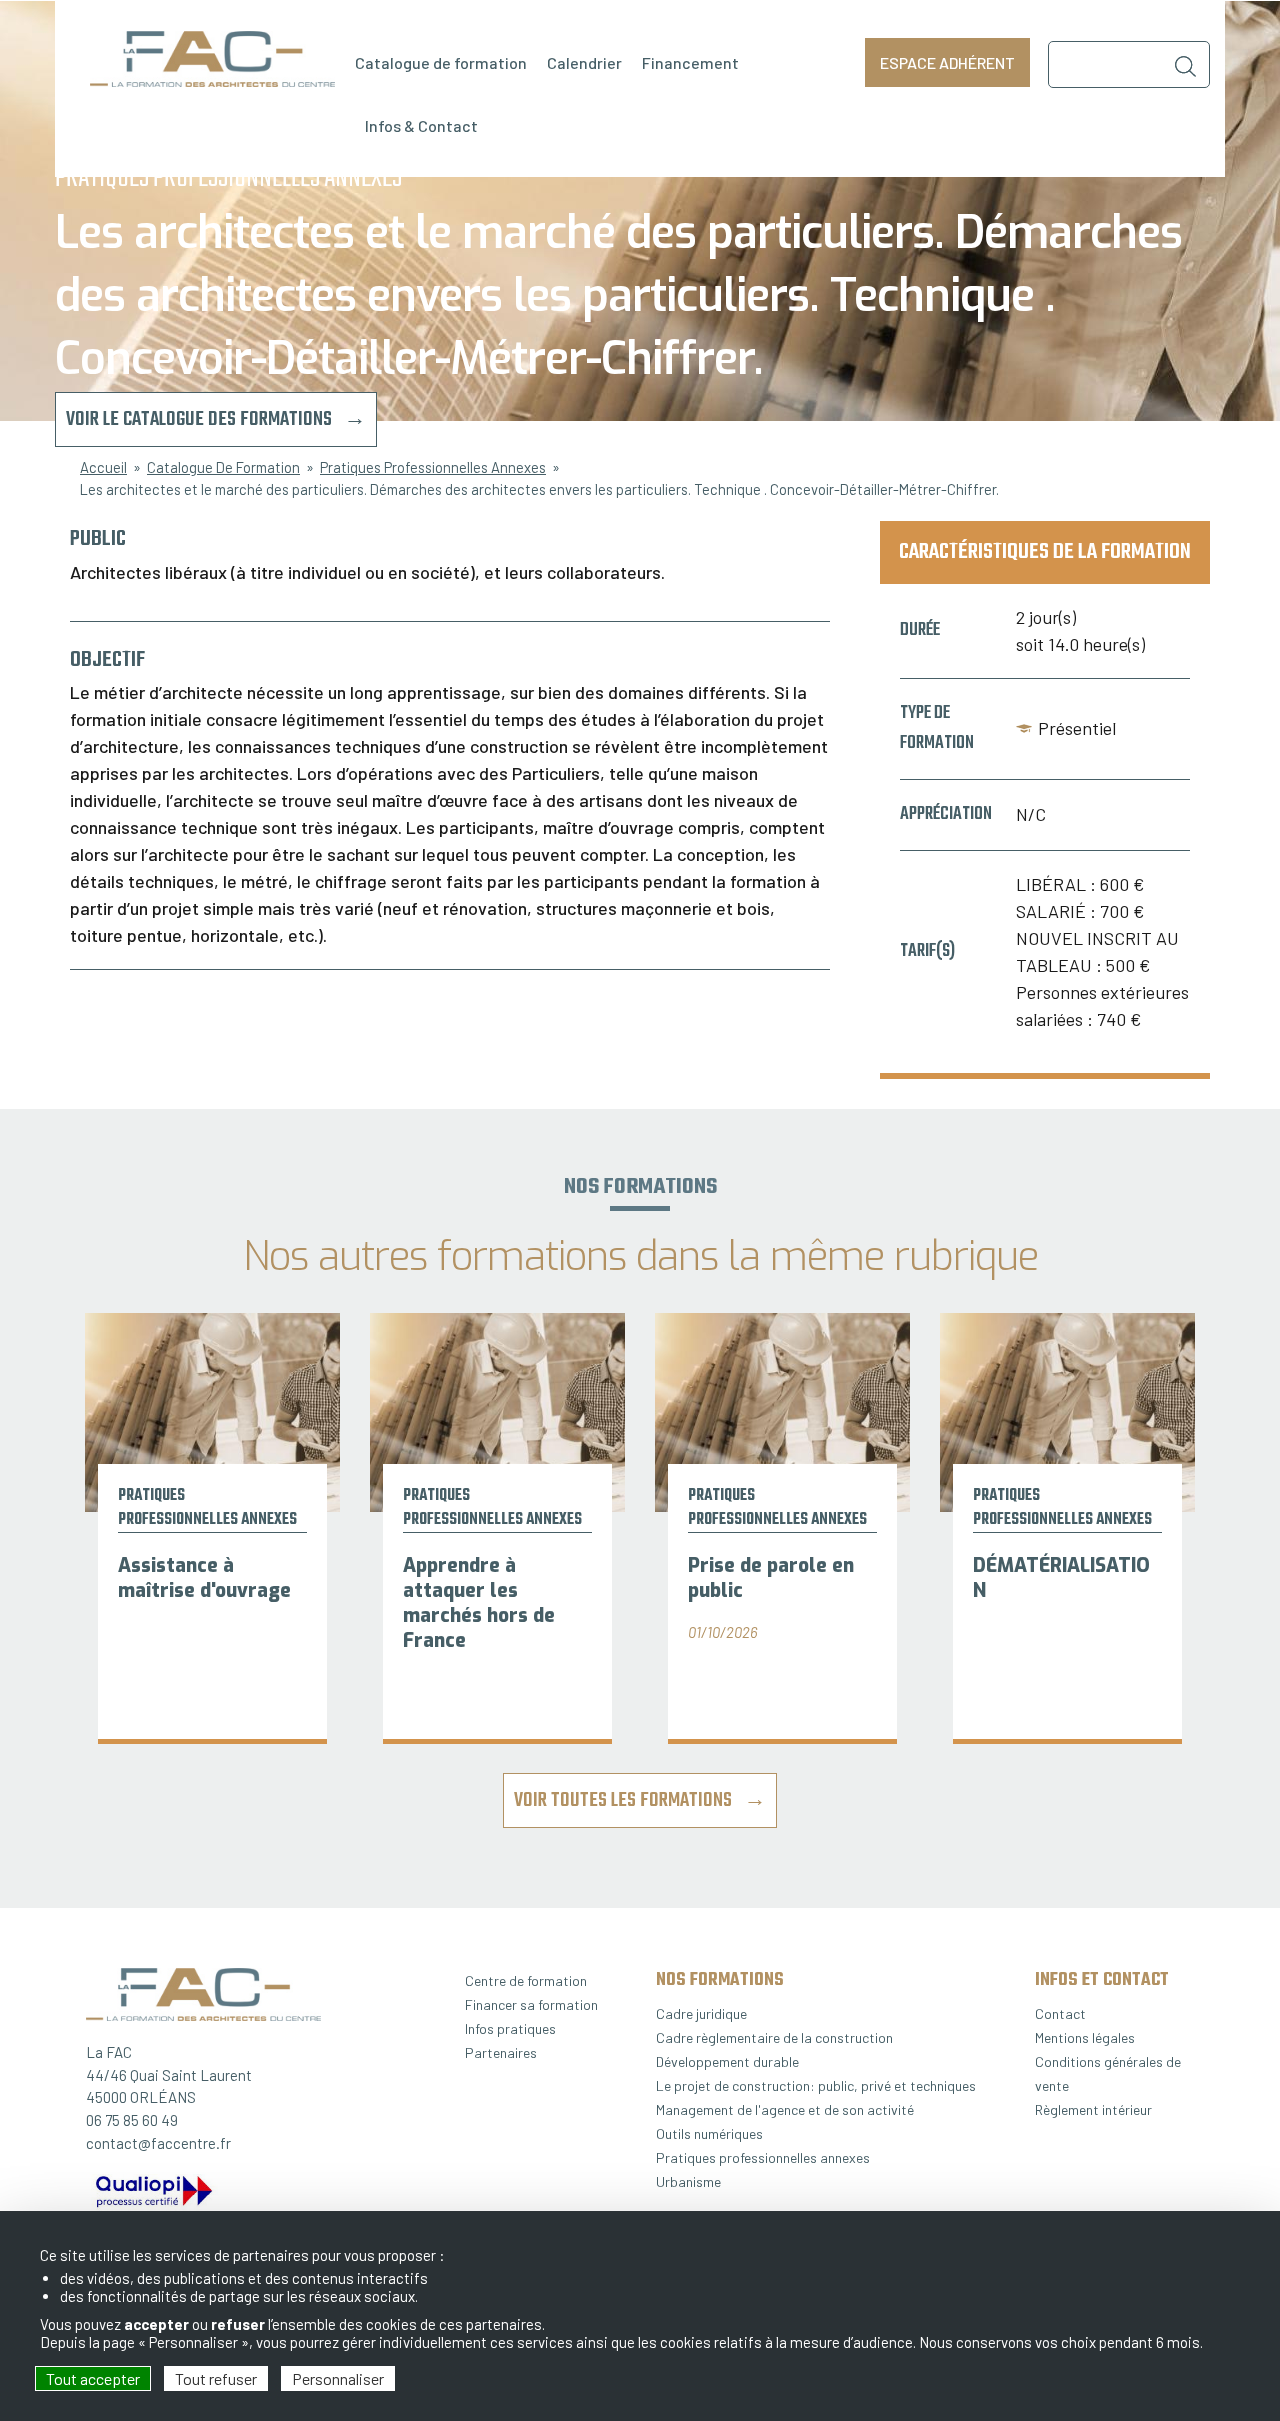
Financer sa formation (531, 2004)
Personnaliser (338, 2378)
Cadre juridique (701, 2013)
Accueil (103, 467)
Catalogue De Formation (223, 467)
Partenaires (501, 2052)
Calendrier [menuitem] (584, 62)
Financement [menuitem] (690, 62)
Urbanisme (688, 2181)
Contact (1060, 2013)
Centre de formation (526, 1980)
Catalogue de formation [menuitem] (441, 62)
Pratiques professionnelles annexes (763, 2157)
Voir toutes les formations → (640, 1800)
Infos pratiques (510, 2028)
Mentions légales (1085, 2037)
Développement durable (727, 2061)
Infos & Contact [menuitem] (421, 125)
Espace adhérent (947, 62)
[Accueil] (212, 59)
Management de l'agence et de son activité (785, 2109)
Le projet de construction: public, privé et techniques (816, 2085)
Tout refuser (216, 2378)
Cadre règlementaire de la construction (774, 2037)
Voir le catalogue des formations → (216, 419)
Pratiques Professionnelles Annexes (433, 467)
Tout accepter (93, 2378)
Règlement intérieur (1093, 2109)
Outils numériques (709, 2133)
